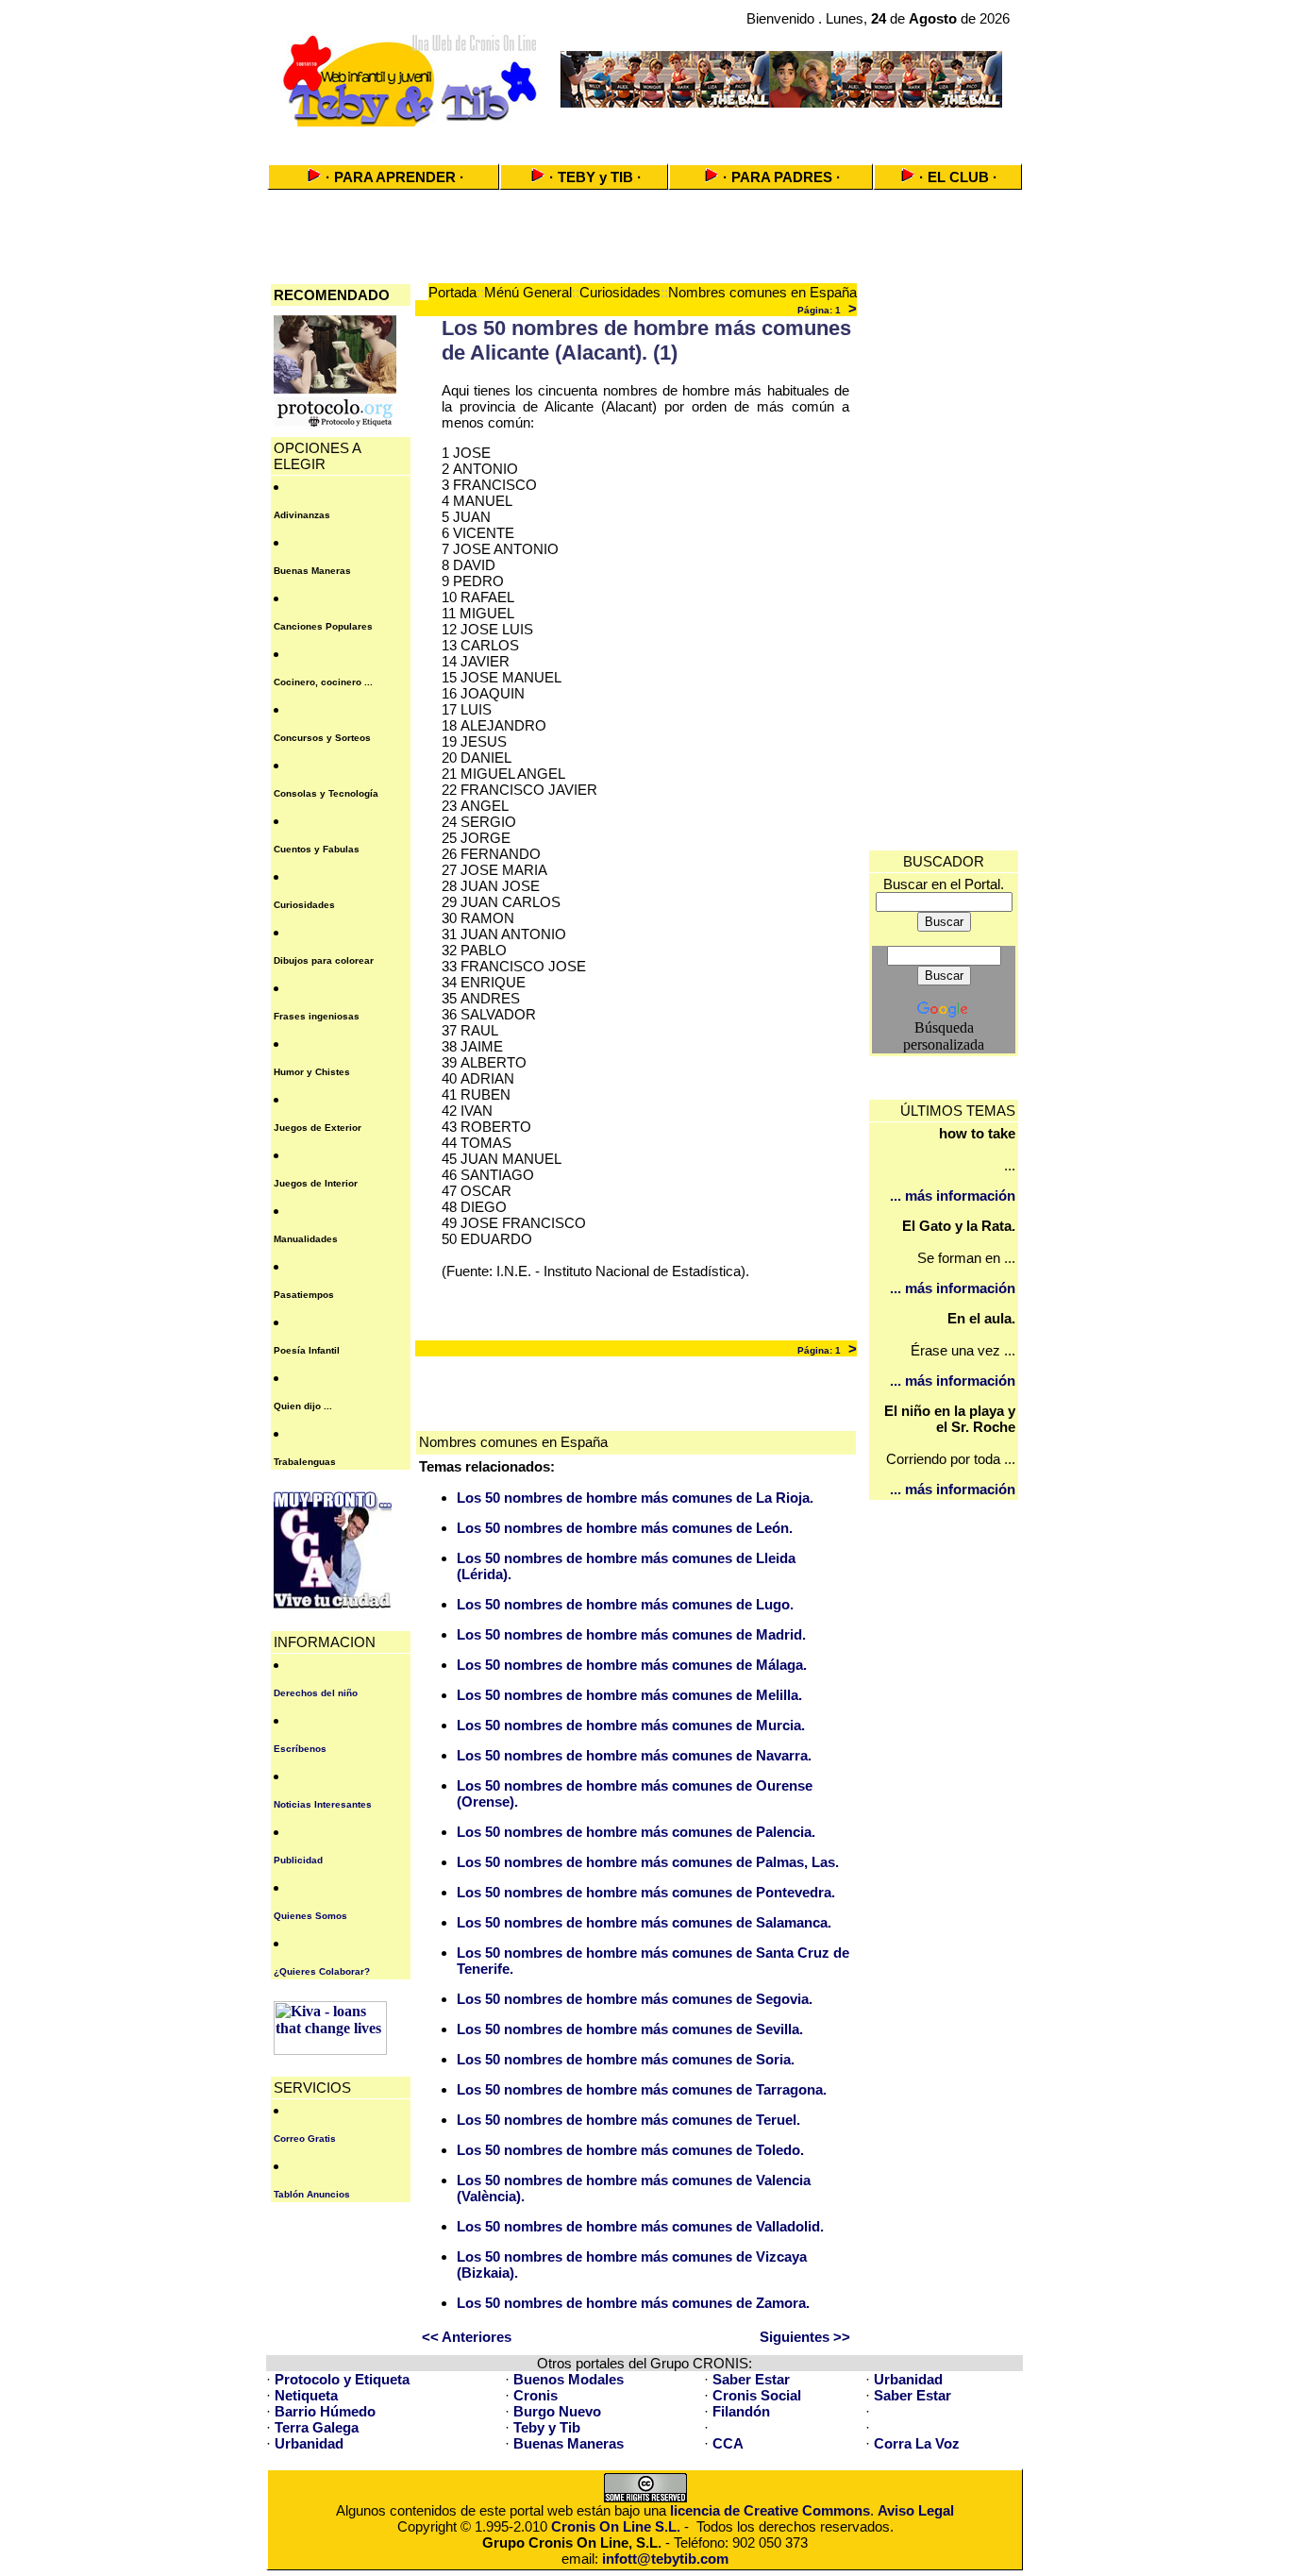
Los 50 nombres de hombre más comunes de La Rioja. (635, 1498)
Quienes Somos (310, 1916)
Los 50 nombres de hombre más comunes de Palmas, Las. (648, 1862)
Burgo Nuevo (557, 2411)
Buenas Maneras (312, 571)
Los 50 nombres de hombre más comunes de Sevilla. (630, 2029)
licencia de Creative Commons (770, 2510)
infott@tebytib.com (665, 2559)
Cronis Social (757, 2395)
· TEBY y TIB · (595, 177)
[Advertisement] (644, 139)
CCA (728, 2443)
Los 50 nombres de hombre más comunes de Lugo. (625, 1604)
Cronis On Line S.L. (616, 2526)
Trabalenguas (305, 1462)
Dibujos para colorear (324, 960)
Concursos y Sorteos (322, 738)
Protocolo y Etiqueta (342, 2379)
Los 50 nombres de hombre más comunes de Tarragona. (642, 2089)
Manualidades (306, 1239)
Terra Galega (317, 2427)
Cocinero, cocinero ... (323, 682)
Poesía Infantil (307, 1350)
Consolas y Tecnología (326, 793)
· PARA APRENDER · (395, 177)
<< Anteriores (467, 2337)
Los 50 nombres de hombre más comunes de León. (625, 1528)
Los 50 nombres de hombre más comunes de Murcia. (631, 1725)
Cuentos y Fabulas (317, 849)
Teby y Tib (547, 2427)
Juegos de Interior (316, 1183)
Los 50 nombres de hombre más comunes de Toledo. (630, 2150)
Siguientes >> (805, 2337)
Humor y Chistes (312, 1072)
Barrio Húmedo (325, 2411)
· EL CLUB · (958, 177)
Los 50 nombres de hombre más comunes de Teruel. (628, 2120)
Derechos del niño (316, 1693)
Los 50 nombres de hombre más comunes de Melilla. (629, 1695)
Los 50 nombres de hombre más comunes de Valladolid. (640, 2226)
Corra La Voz (917, 2443)
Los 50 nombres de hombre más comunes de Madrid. (631, 1634)
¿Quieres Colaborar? (322, 1971)
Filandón (741, 2411)
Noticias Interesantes (323, 1804)
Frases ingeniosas (317, 1016)
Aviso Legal (916, 2510)
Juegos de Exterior (318, 1128)
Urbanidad (908, 2379)
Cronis (536, 2395)
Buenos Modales (569, 2379)
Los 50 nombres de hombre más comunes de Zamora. (633, 2303)
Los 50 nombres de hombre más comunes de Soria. (626, 2059)
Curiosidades (304, 905)
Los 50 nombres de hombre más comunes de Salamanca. (644, 1922)
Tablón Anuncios (312, 2194)
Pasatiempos (304, 1295)
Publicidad (298, 1860)
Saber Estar (751, 2379)
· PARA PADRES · (782, 177)
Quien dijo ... (303, 1406)
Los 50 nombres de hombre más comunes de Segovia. (635, 1999)
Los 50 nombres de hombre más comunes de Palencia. (636, 1832)
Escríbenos (300, 1749)
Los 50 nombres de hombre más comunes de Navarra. (634, 1755)
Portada (452, 292)
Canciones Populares (323, 626)
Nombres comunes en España (762, 292)
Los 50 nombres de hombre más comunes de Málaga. (632, 1665)
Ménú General (528, 292)
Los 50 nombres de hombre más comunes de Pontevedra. (646, 1892)
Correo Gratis (305, 2138)
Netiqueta (306, 2395)
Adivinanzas (302, 515)
